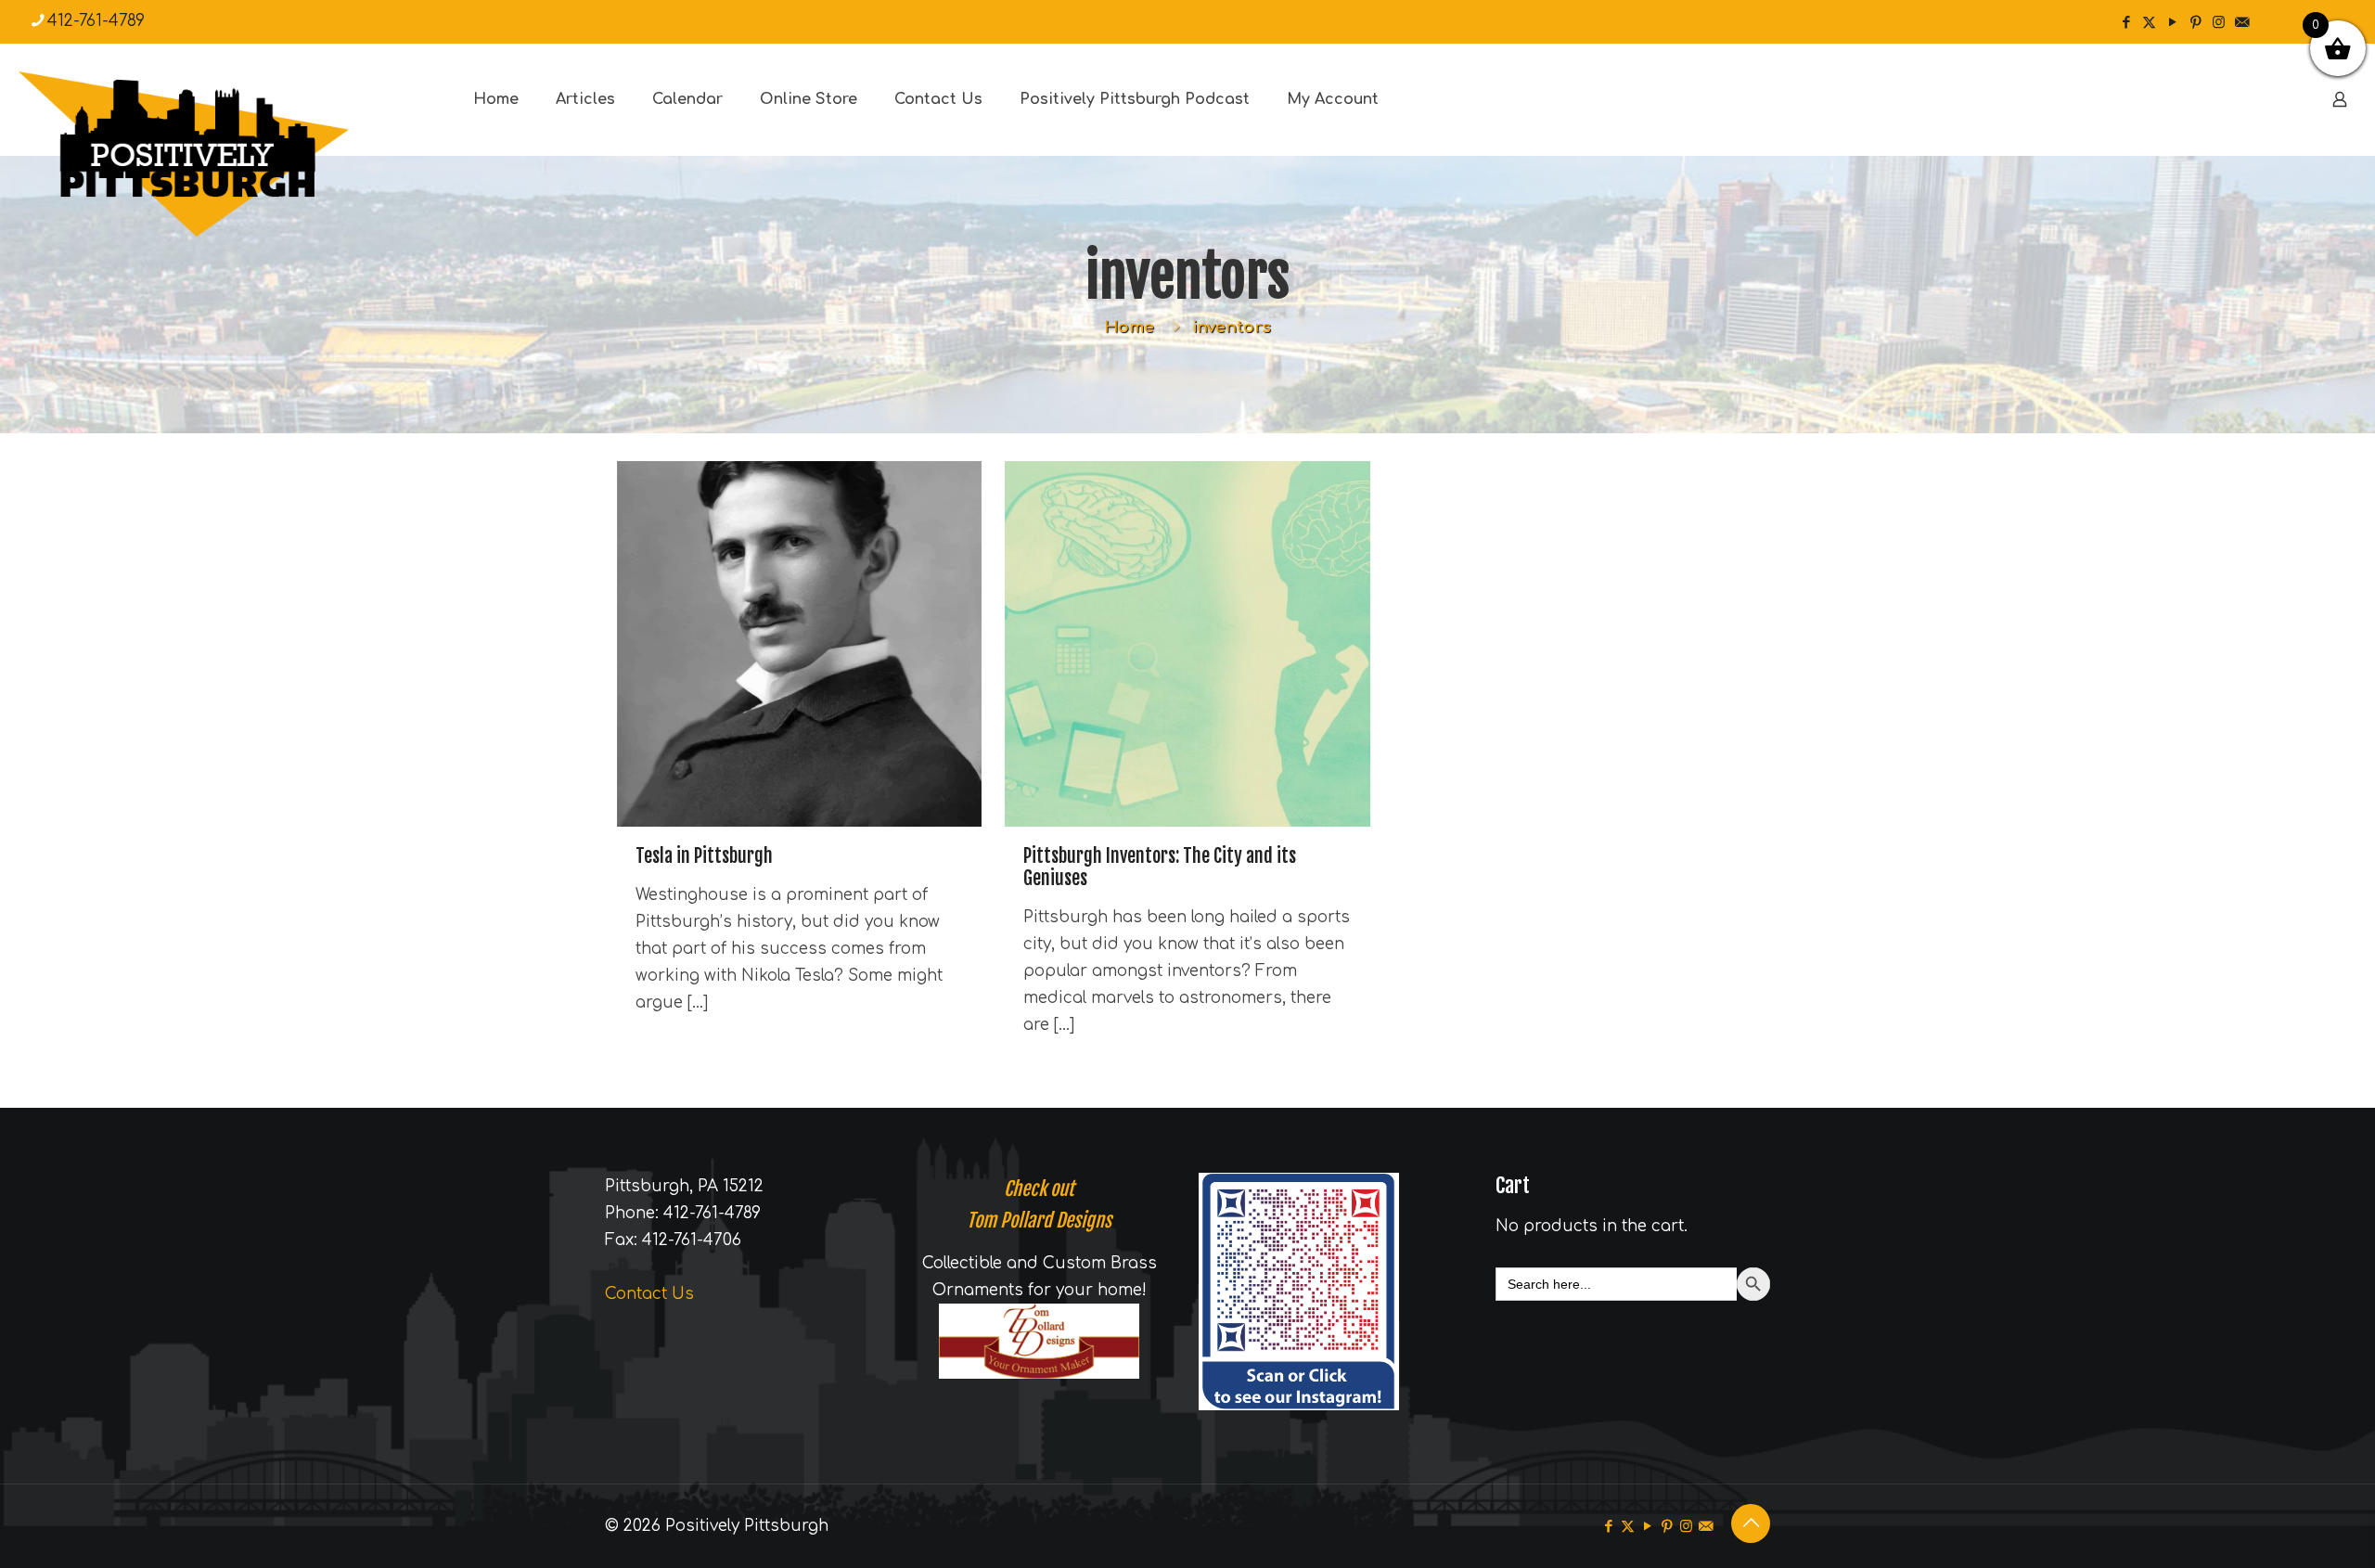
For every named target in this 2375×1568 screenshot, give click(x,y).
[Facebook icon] (2126, 23)
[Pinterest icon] (2195, 23)
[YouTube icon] (2172, 23)
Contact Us (649, 1294)
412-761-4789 (96, 21)
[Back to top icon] (1751, 1523)
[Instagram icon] (2219, 23)
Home (1129, 327)
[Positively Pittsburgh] (223, 154)
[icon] (2242, 23)
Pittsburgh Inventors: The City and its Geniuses (1160, 867)
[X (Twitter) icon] (2149, 23)
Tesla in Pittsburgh (704, 856)
